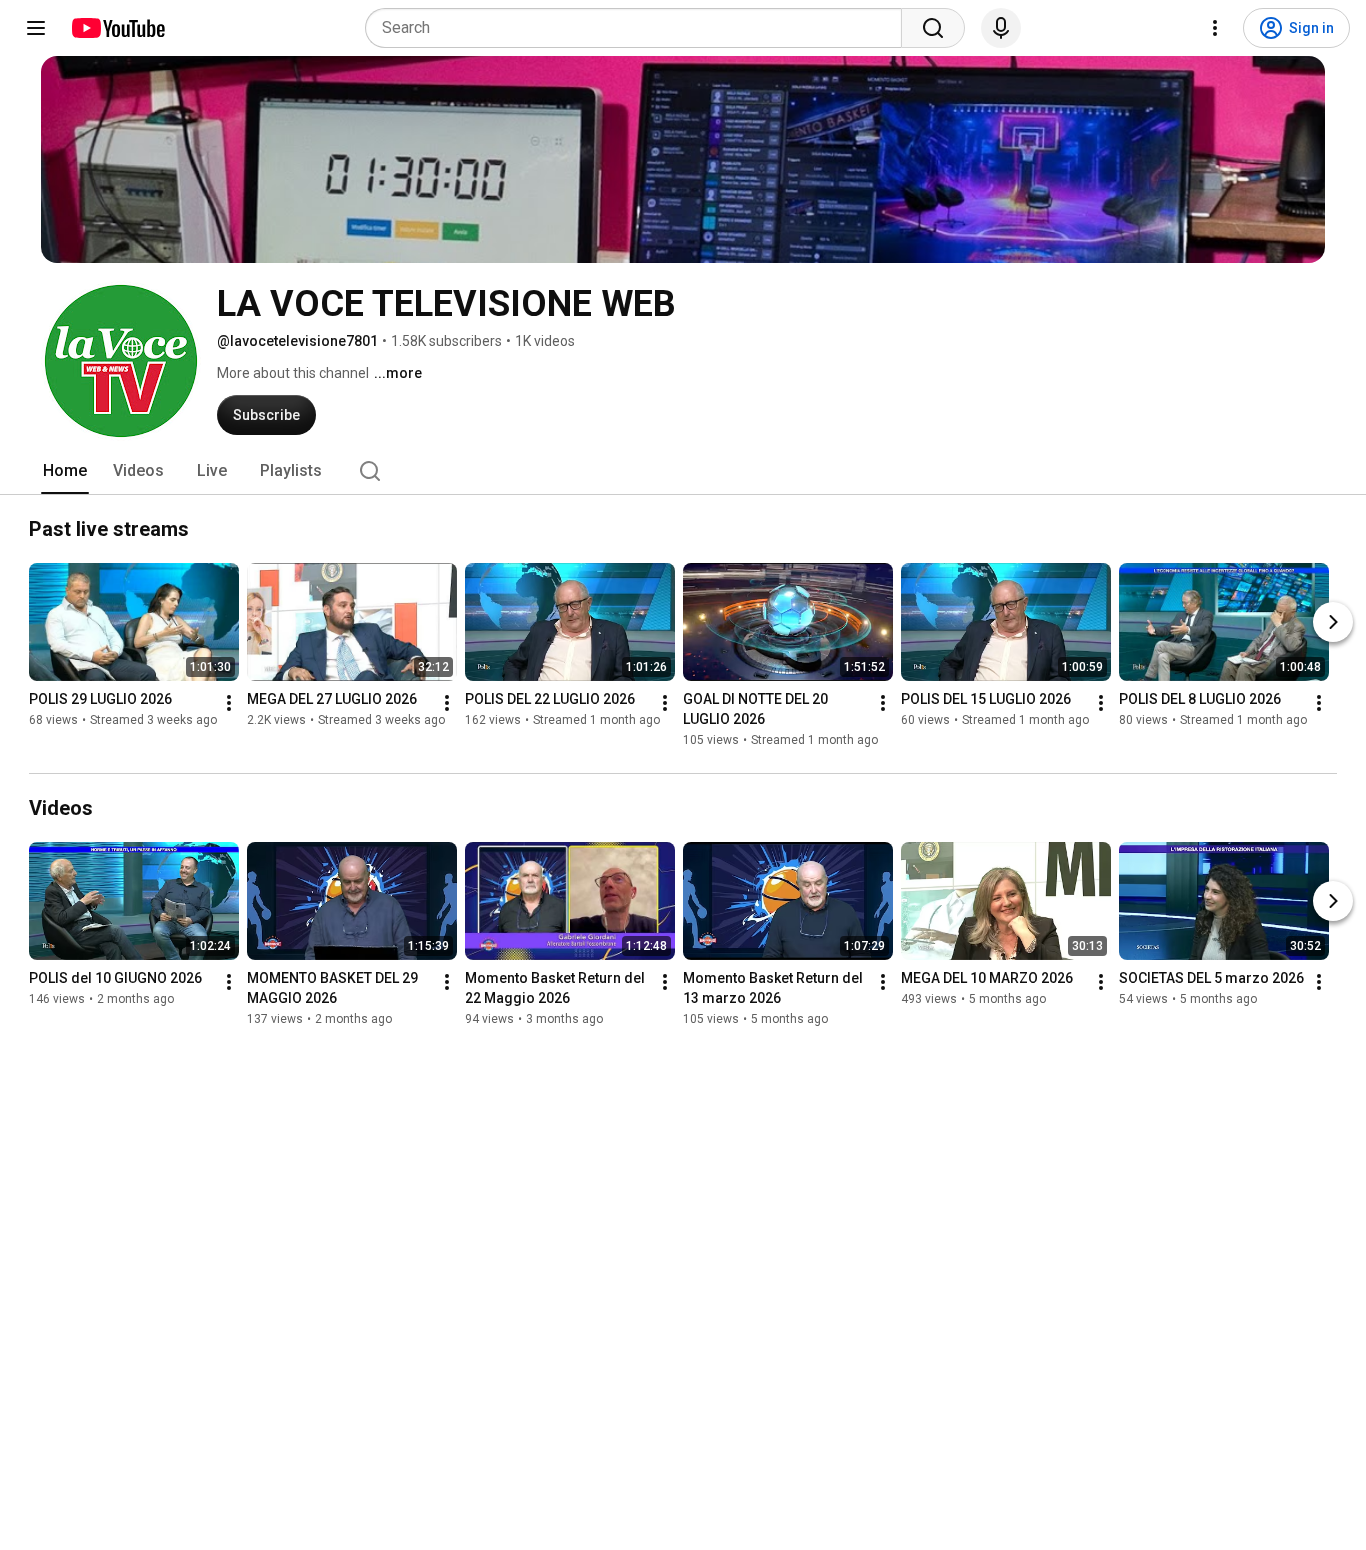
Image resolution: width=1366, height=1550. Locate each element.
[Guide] (36, 28)
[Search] (933, 28)
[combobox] (639, 28)
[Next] (1333, 622)
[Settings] (1215, 28)
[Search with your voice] (1001, 28)
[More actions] (229, 703)
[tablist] (683, 471)
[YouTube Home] (117, 28)
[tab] (65, 471)
